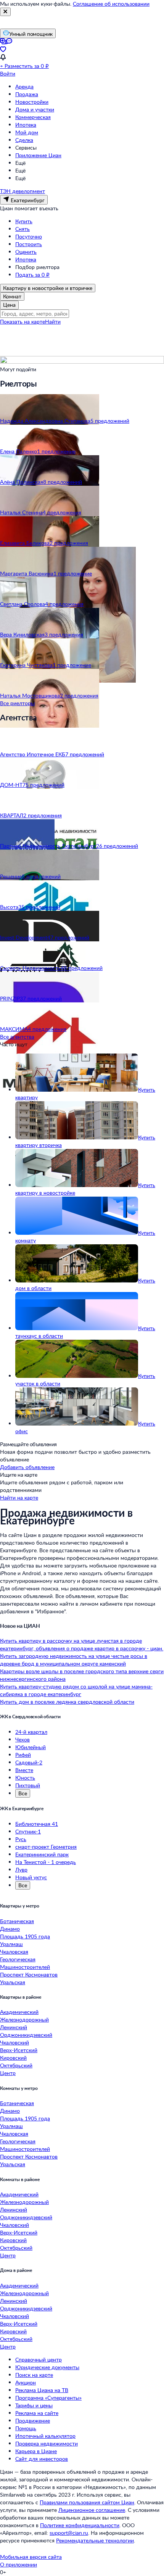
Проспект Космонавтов (29, 1974)
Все (23, 1793)
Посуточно (29, 236)
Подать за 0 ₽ (32, 275)
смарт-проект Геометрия (46, 1847)
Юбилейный (31, 1747)
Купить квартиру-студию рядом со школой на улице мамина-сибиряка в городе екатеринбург (76, 1690)
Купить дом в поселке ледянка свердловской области (67, 1702)
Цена (9, 305)
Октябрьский (16, 2065)
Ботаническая (17, 1921)
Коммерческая (33, 117)
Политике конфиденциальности (80, 2525)
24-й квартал (31, 1732)
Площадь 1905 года (25, 1936)
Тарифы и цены (34, 2405)
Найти (53, 321)
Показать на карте (23, 321)
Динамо (10, 1929)
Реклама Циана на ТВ (42, 2390)
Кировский (13, 2058)
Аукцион (26, 2382)
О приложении (18, 2564)
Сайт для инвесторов (42, 2459)
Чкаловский (14, 2042)
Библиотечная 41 (37, 1824)
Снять (23, 229)
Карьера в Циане (36, 2451)
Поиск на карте (34, 2375)
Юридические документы (47, 2367)
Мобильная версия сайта (31, 2557)
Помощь (26, 2428)
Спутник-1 (28, 1831)
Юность (25, 1778)
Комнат (12, 296)
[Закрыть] (5, 12)
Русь (21, 1839)
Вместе (24, 1770)
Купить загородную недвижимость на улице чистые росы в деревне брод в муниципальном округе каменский (74, 1660)
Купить (24, 221)
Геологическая (18, 1959)
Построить (29, 244)
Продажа (27, 94)
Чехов (23, 1739)
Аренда (24, 86)
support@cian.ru (69, 2533)
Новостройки (32, 102)
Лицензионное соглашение (92, 2510)
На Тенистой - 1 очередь (46, 1862)
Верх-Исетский (19, 2050)
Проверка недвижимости (47, 2443)
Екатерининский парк (42, 1854)
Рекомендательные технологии (95, 2540)
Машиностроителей (25, 1967)
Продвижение (33, 2421)
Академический (19, 2012)
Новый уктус (31, 1877)
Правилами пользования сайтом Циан (87, 2502)
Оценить (26, 252)
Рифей (23, 1755)
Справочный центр (39, 2359)
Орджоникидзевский (26, 2035)
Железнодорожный (24, 2019)
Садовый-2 (29, 1762)
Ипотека (26, 125)
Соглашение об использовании (111, 4)
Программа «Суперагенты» (48, 2398)
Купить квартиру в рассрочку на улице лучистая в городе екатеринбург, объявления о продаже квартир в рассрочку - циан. (82, 1644)
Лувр (21, 1870)
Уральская (13, 1982)
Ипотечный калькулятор (45, 2436)
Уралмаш (11, 1944)
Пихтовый (28, 1785)
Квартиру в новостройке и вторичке (48, 288)
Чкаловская (14, 1952)
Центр (8, 2073)
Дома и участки (35, 109)
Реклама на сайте (37, 2413)
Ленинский (14, 2027)
